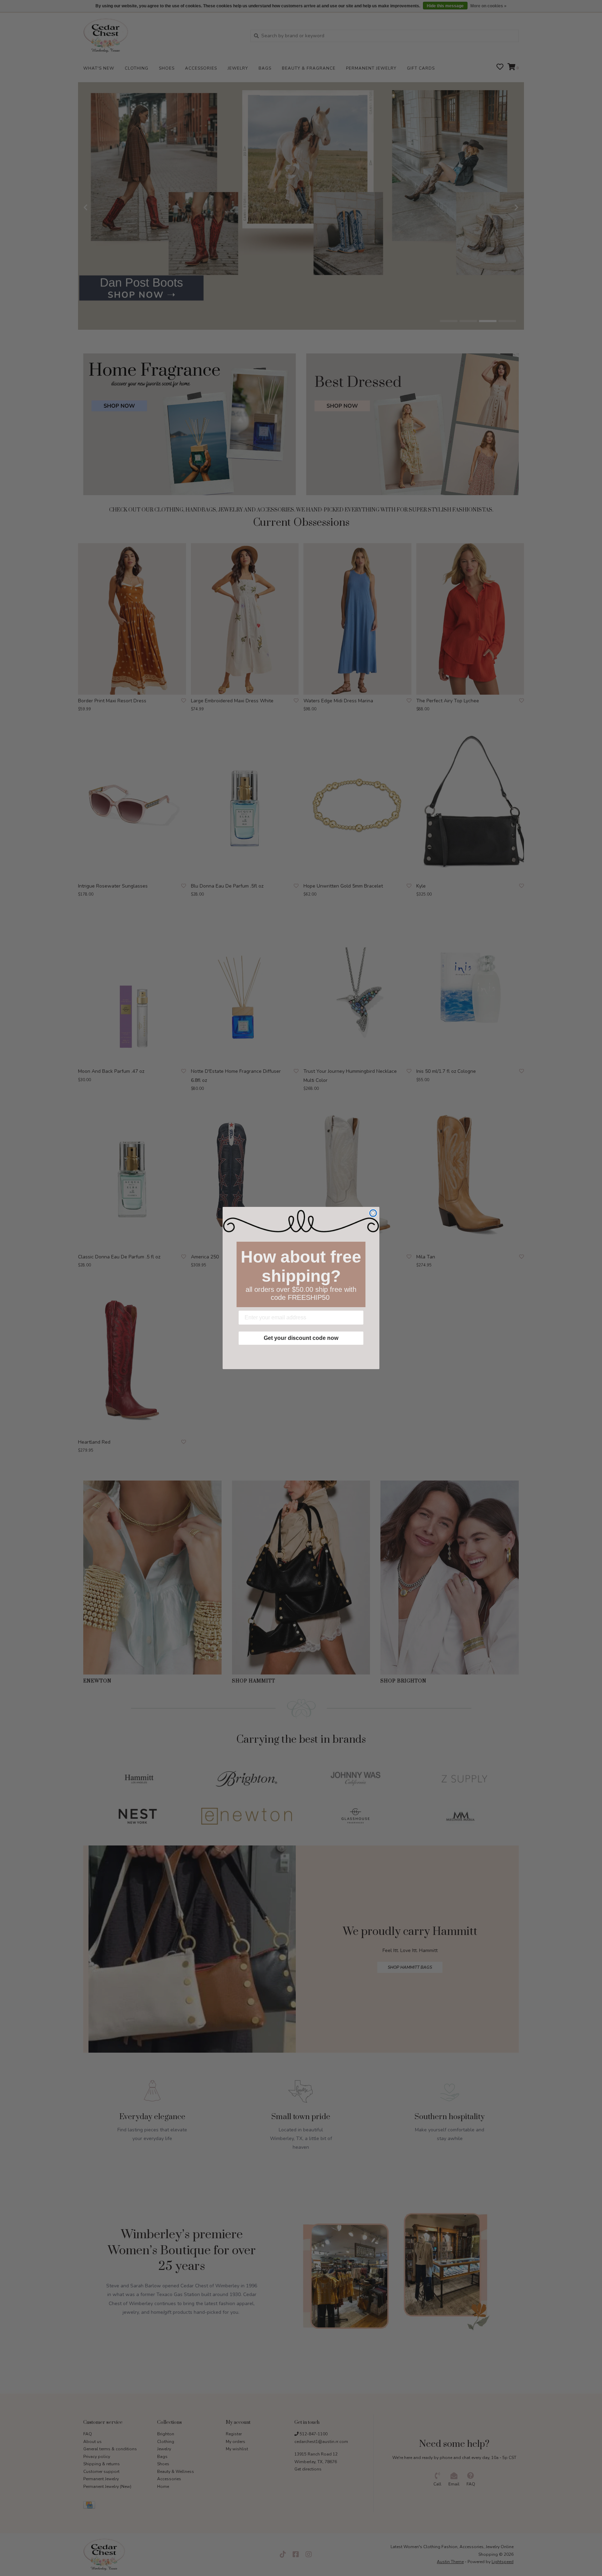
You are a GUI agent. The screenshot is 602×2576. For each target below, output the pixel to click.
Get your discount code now (301, 1338)
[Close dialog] (373, 1213)
